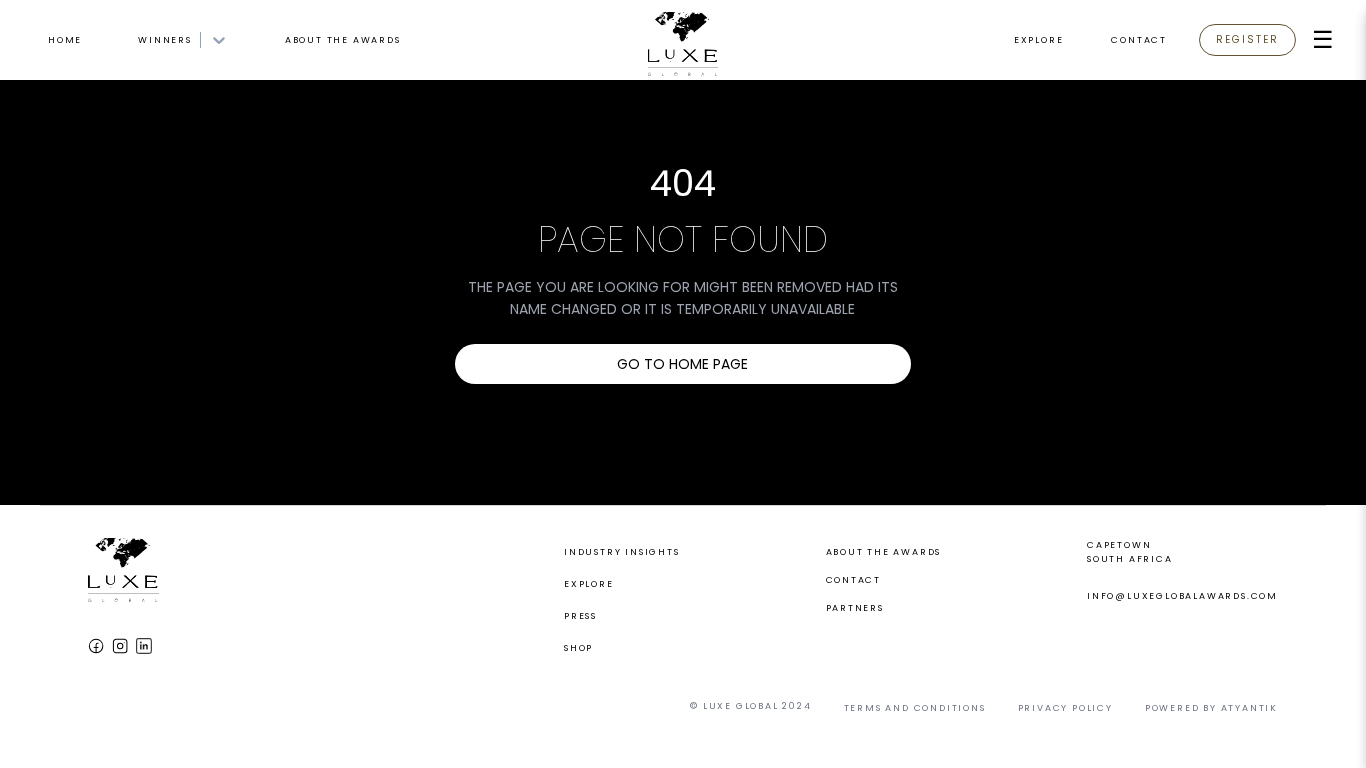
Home (65, 40)
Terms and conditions (915, 708)
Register (1247, 39)
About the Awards (343, 40)
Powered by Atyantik (1211, 708)
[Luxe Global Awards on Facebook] (96, 646)
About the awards (884, 552)
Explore (1039, 40)
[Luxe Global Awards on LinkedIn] (144, 646)
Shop (578, 648)
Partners (855, 608)
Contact (1139, 40)
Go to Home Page (682, 364)
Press (580, 616)
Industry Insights (622, 552)
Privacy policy (1065, 708)
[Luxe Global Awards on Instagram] (120, 646)
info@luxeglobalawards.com (1182, 596)
